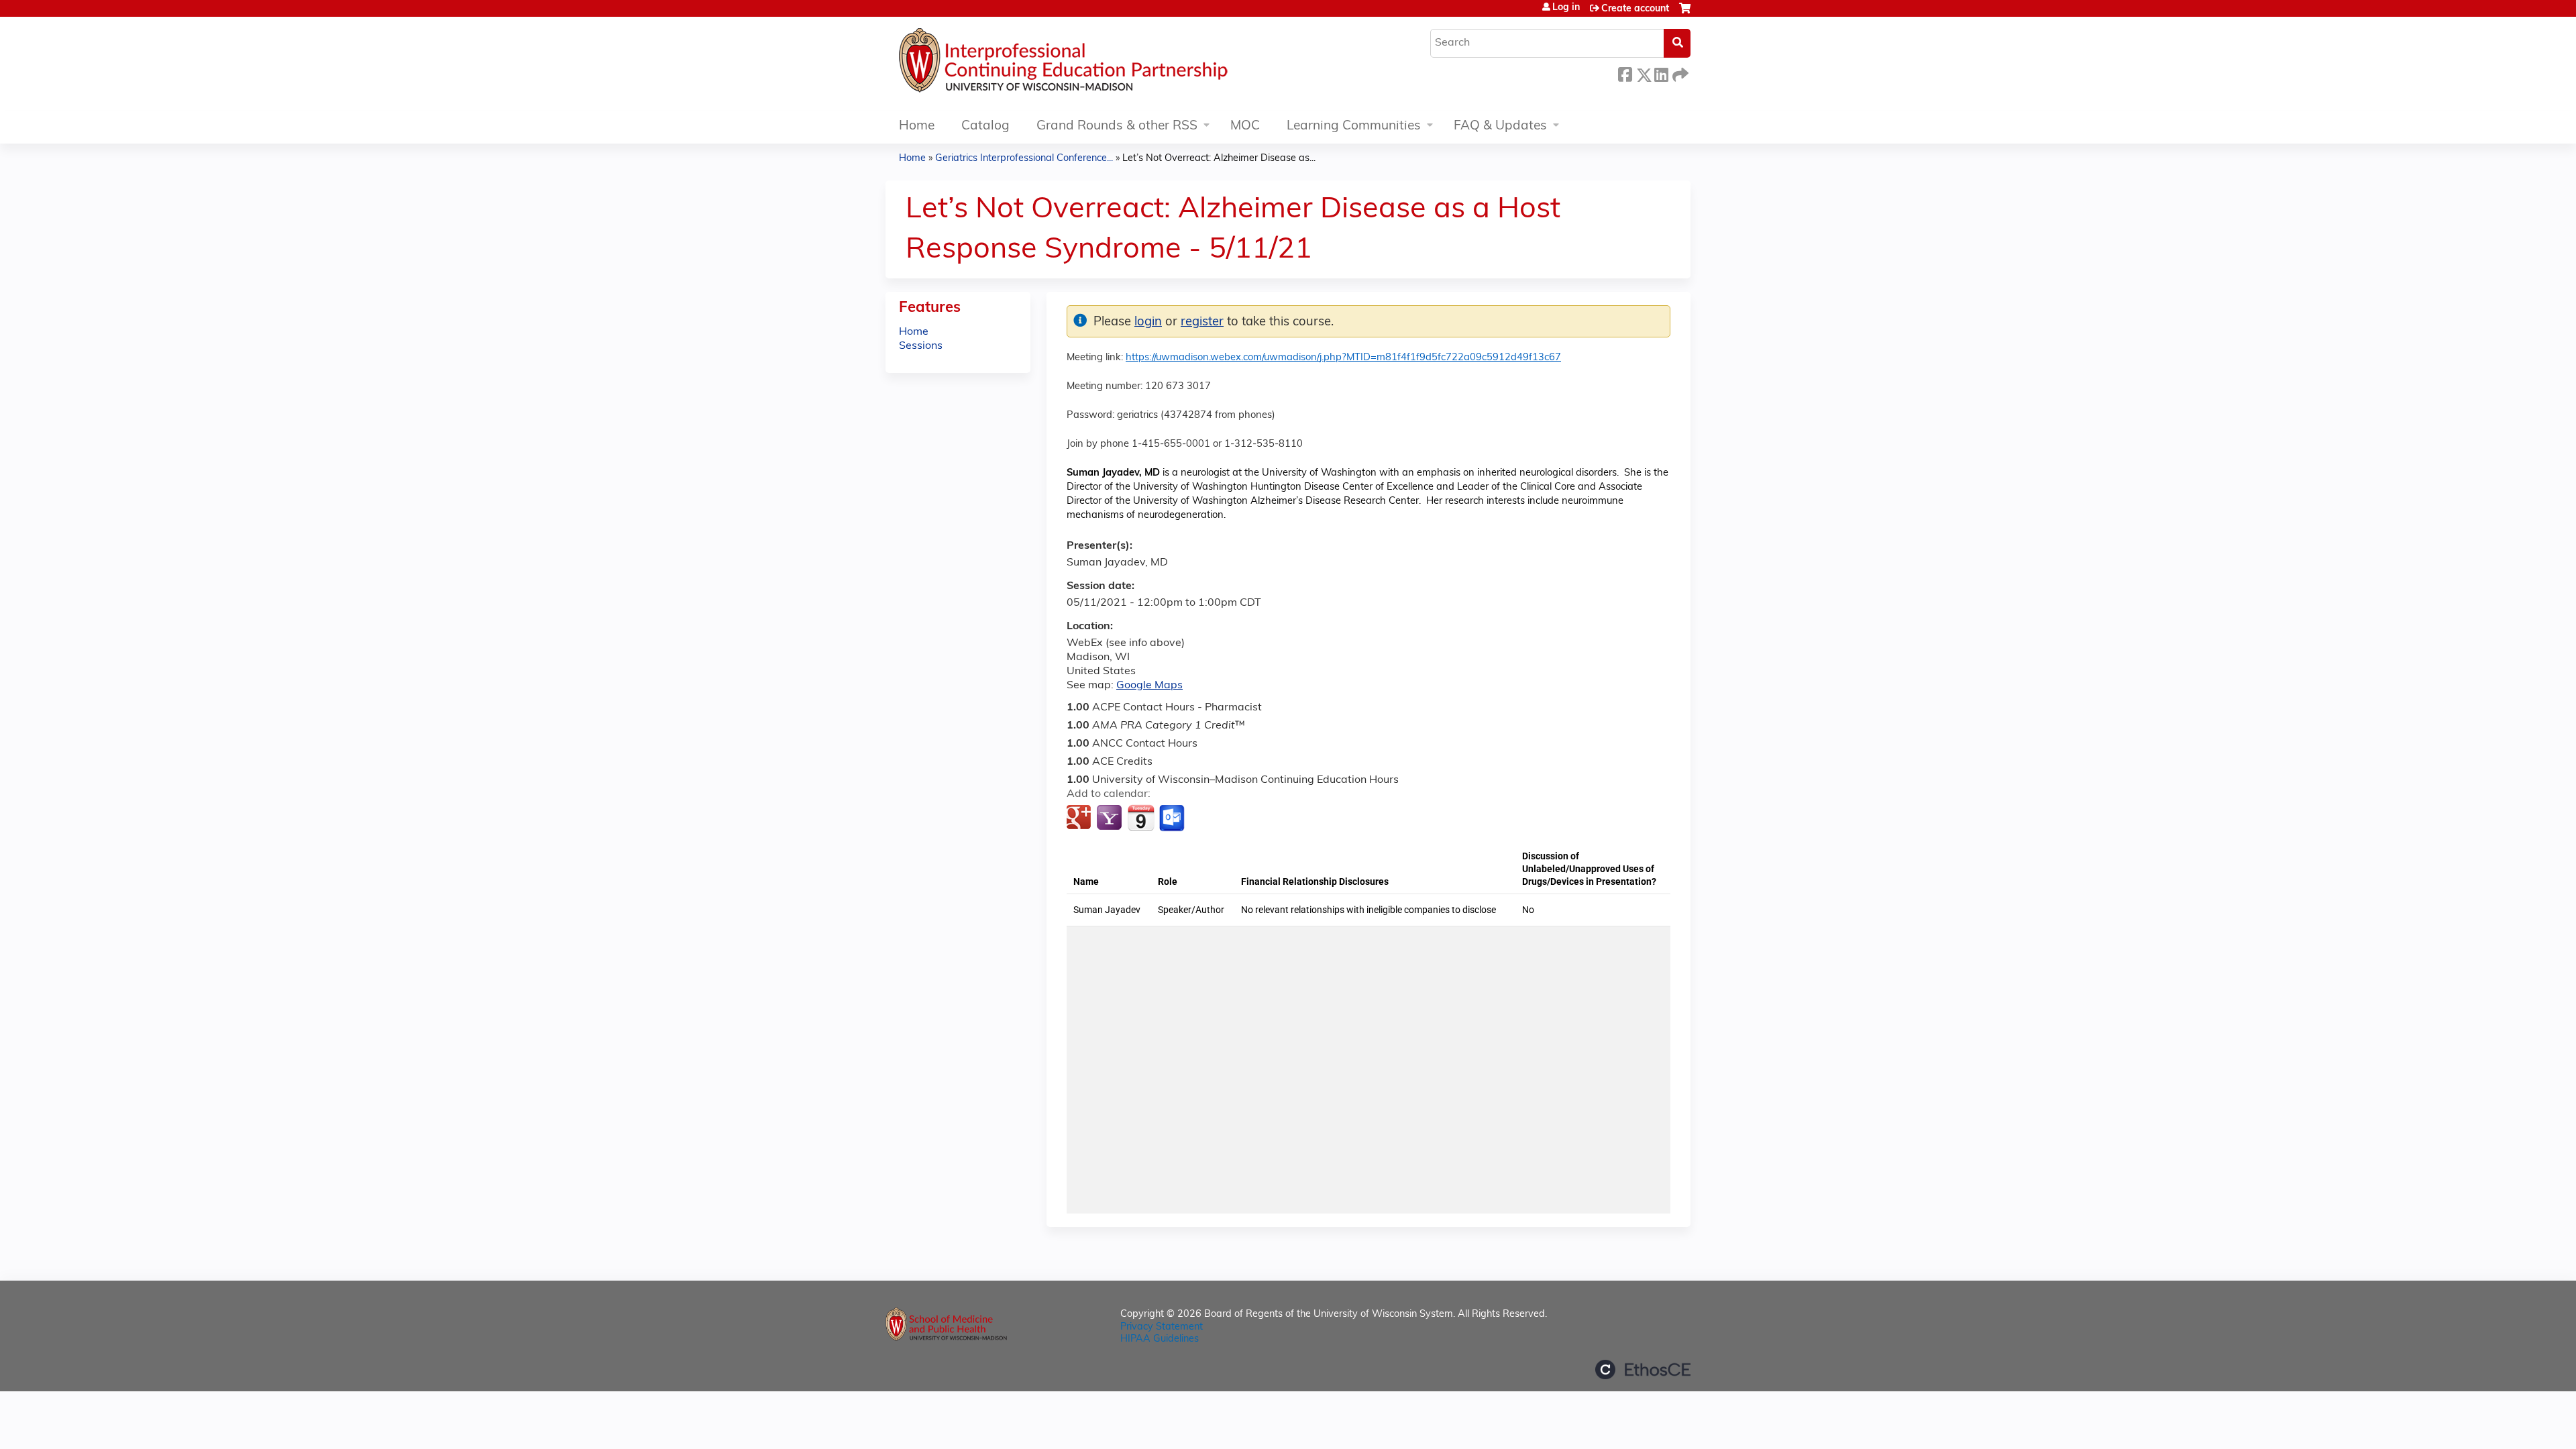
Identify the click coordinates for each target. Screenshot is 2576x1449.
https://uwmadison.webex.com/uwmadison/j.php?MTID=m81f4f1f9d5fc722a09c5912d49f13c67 (1343, 358)
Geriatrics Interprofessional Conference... (1024, 159)
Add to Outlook (1173, 818)
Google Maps (1149, 686)
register (1202, 322)
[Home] (1104, 64)
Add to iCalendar (1141, 818)
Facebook (1625, 73)
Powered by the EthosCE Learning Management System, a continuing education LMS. (1643, 1370)
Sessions (921, 346)
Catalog (985, 126)
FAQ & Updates (1500, 126)
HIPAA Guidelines (1160, 1339)
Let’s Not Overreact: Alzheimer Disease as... (1219, 159)
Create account (1635, 9)
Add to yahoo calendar (1111, 818)
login (1148, 322)
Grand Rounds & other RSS (1117, 126)
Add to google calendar (1080, 818)
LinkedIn (1661, 73)
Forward (1679, 73)
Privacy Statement (1162, 1327)
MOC (1245, 126)
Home (917, 126)
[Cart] (1685, 14)
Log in (1566, 8)
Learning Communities (1354, 126)
